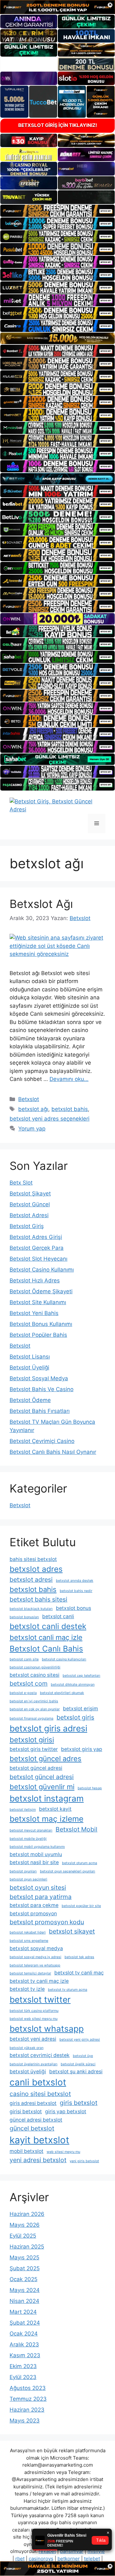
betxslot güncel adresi (36, 1768)
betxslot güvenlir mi (42, 1787)
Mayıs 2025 (24, 2257)
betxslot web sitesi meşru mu (34, 2019)
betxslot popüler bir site (81, 1906)
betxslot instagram (47, 1798)
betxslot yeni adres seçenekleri (50, 1119)
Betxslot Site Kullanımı (38, 1302)
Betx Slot (21, 1183)
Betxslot (29, 1099)
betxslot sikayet (72, 1931)
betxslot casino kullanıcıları (64, 1659)
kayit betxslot (39, 2140)
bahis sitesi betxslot (33, 1559)
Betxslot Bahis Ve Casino (42, 1389)
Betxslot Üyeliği (29, 1367)
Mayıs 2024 (25, 2290)
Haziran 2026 (27, 2214)
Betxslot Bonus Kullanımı (41, 1324)
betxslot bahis (70, 1109)
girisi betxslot (26, 2111)
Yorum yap (32, 1129)
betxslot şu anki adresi (76, 2072)
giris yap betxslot (66, 2111)
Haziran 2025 (27, 2247)
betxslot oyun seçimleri (28, 1879)
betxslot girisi (32, 1740)
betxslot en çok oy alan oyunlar (35, 1709)
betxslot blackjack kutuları (31, 1609)
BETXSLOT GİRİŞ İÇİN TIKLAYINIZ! (58, 125)
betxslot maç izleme (46, 1819)
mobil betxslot (27, 2151)
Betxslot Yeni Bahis (34, 1313)
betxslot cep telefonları (81, 1676)
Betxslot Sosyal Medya (39, 1378)
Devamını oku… (69, 1079)
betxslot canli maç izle (46, 1637)
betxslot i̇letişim (23, 1810)
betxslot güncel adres (46, 1759)
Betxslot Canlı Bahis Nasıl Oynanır (53, 1452)
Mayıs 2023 (25, 2421)
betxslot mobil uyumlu (36, 1854)
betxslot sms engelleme (29, 1941)
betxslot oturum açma (80, 1863)
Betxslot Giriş (27, 1226)
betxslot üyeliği (28, 2072)
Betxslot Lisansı (30, 1357)
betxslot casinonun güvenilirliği (35, 1667)
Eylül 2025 (23, 2236)
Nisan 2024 (24, 2301)
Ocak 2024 (24, 2334)
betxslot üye (83, 2056)
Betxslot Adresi (29, 1215)
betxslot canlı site (24, 1659)
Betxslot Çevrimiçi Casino (42, 1441)
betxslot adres (36, 1569)
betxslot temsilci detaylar (30, 1973)
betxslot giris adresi (48, 1728)
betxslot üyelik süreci (78, 2064)
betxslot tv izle (27, 1989)
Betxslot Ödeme (30, 1400)
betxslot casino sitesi (34, 1675)
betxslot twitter (40, 1999)
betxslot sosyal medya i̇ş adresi (35, 1957)
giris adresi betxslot (33, 2103)
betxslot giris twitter (34, 1749)
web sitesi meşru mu (63, 2152)
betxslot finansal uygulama (31, 1718)
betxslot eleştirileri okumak (62, 1693)
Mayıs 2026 (25, 2225)
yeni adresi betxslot (38, 2160)
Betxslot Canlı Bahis (46, 1649)
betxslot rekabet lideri (28, 1932)
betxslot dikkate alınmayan (73, 1685)
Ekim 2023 (23, 2366)
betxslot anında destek (75, 1581)
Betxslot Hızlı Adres (35, 1280)
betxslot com (29, 1683)
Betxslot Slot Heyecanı (38, 1259)
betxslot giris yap (82, 1749)
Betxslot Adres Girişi (36, 1237)
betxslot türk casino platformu (34, 2011)
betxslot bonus (73, 1608)
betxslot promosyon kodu (47, 1922)
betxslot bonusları (24, 1617)
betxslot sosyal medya (36, 1948)
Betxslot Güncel (30, 1204)
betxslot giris (75, 1717)
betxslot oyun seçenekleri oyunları (68, 1871)
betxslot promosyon (33, 1914)
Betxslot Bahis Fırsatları (40, 1411)
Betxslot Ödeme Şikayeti (41, 1291)
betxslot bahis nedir (76, 1591)
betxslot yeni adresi (33, 2039)
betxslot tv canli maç (79, 1973)
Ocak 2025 (23, 2279)
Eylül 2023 (23, 2377)
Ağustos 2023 (28, 2388)
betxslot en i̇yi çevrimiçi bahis (34, 1701)
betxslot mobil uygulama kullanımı (37, 1847)
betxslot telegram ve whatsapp (35, 1965)
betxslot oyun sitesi (38, 1887)
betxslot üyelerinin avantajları (34, 2064)
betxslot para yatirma (41, 1897)
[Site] (57, 211)
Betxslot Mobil (77, 1829)
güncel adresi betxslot (36, 2120)
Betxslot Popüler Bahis (38, 1335)
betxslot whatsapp (47, 2029)
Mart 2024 (23, 2312)
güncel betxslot (32, 2128)
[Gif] (57, 338)
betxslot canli (58, 1616)
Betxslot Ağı (41, 904)
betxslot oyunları (23, 1871)
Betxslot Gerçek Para (37, 1248)
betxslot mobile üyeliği (28, 1839)
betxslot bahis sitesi (38, 1599)
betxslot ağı (33, 1109)
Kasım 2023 (25, 2355)
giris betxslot (79, 2103)
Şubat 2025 (25, 2268)
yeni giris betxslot (84, 2161)
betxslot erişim (80, 1709)
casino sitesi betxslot (40, 2094)
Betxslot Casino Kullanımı (42, 1270)
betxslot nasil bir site (34, 1862)
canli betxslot (38, 2082)
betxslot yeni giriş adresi (80, 2040)
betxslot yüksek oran (27, 2048)
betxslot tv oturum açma (68, 1990)
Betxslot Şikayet (30, 1193)
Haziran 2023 (27, 2410)
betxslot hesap (90, 1788)
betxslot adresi (31, 1579)
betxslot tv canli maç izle (39, 1981)
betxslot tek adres (79, 1957)
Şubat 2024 (25, 2323)
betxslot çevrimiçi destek (40, 2055)
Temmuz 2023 (28, 2399)
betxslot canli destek (48, 1626)
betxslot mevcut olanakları (31, 1830)
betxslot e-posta (23, 1693)
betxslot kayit (55, 1809)
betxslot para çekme (34, 1905)
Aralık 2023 (24, 2344)
